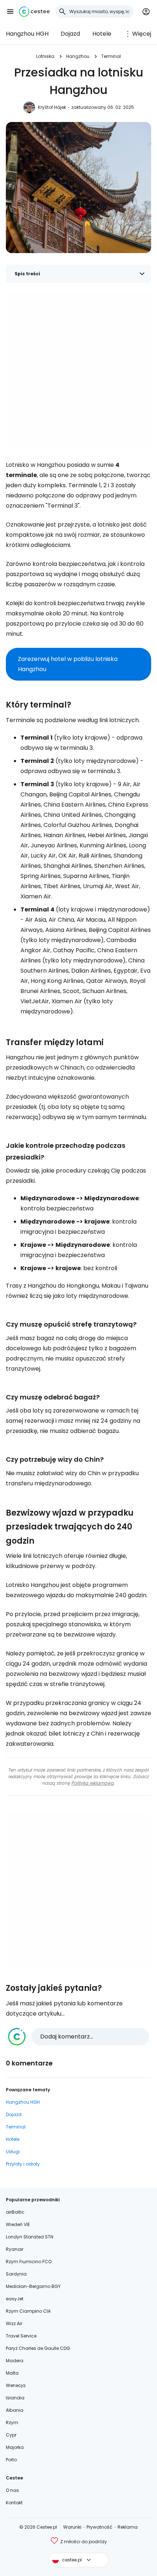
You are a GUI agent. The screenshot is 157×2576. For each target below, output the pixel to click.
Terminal (111, 56)
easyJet (15, 2299)
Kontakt (14, 2503)
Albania (15, 2410)
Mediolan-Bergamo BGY (33, 2286)
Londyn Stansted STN (30, 2237)
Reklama (128, 2527)
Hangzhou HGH (27, 34)
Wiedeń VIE (18, 2224)
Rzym (12, 2423)
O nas (12, 2490)
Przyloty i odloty (23, 2164)
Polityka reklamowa (93, 1783)
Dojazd (70, 34)
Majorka (15, 2447)
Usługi (13, 2152)
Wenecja (16, 2385)
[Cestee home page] (34, 12)
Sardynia (16, 2274)
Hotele (102, 34)
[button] (10, 12)
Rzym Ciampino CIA (28, 2311)
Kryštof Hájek (52, 107)
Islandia (15, 2398)
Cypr (11, 2435)
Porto (11, 2460)
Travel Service (21, 2336)
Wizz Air (14, 2323)
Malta (12, 2373)
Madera (15, 2361)
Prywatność (99, 2527)
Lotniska (45, 56)
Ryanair (15, 2249)
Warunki (72, 2527)
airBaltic (15, 2212)
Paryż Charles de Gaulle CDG (38, 2348)
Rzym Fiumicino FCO (29, 2262)
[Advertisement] (78, 370)
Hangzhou (78, 56)
